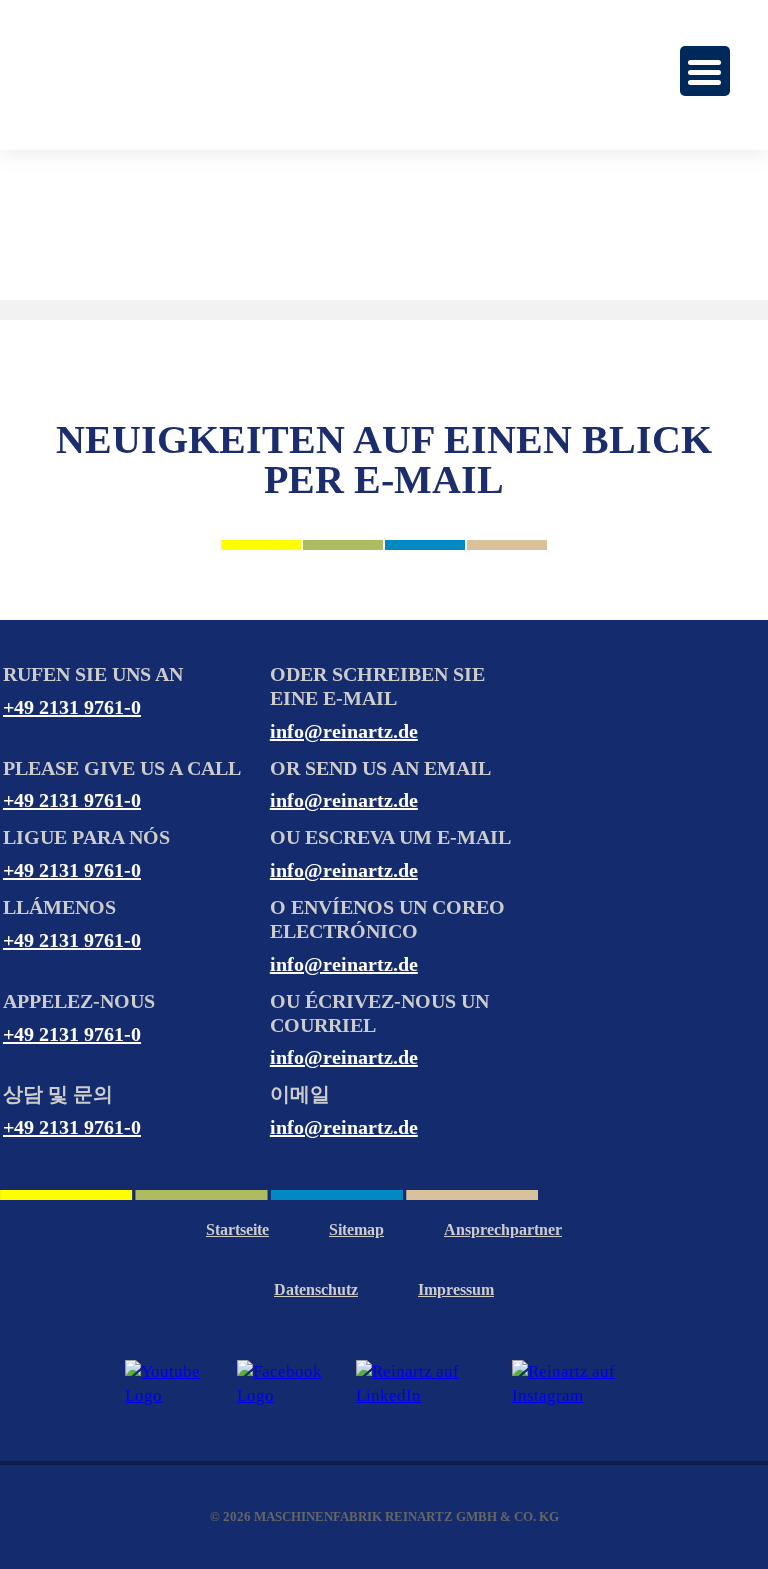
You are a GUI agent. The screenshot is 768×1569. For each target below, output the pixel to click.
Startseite (237, 1229)
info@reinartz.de (344, 731)
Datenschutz (316, 1289)
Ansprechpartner (503, 1229)
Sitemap (356, 1229)
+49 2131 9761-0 (72, 707)
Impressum (456, 1289)
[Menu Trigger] (705, 71)
